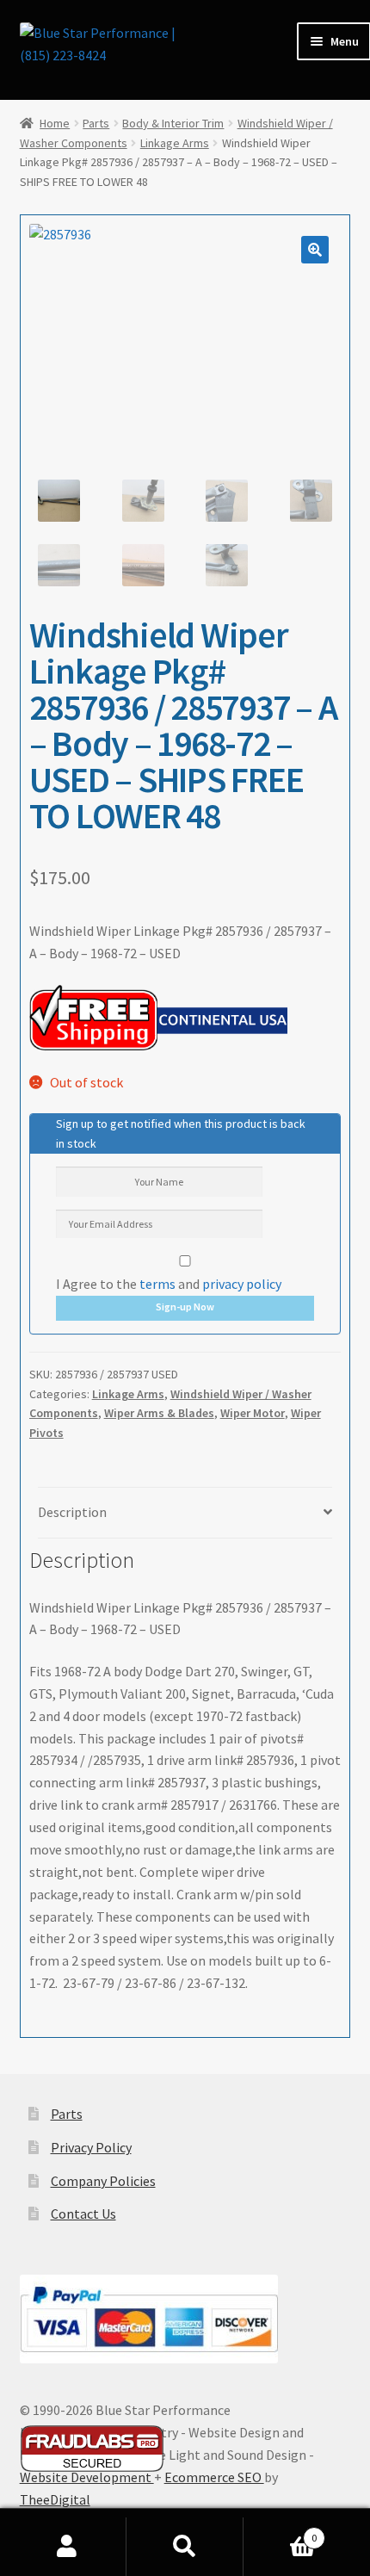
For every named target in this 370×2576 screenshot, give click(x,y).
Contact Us (83, 2214)
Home (55, 123)
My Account (68, 2547)
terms (157, 1284)
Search (185, 2547)
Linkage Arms (175, 143)
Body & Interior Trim (173, 123)
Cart (280, 2532)
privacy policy (242, 1284)
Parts (96, 123)
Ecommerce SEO (214, 2477)
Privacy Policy (91, 2147)
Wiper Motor (253, 1413)
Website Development (87, 2477)
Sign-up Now (185, 1307)
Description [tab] (72, 1512)
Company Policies (103, 2181)
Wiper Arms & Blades (159, 1413)
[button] (315, 250)
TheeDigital (55, 2499)
